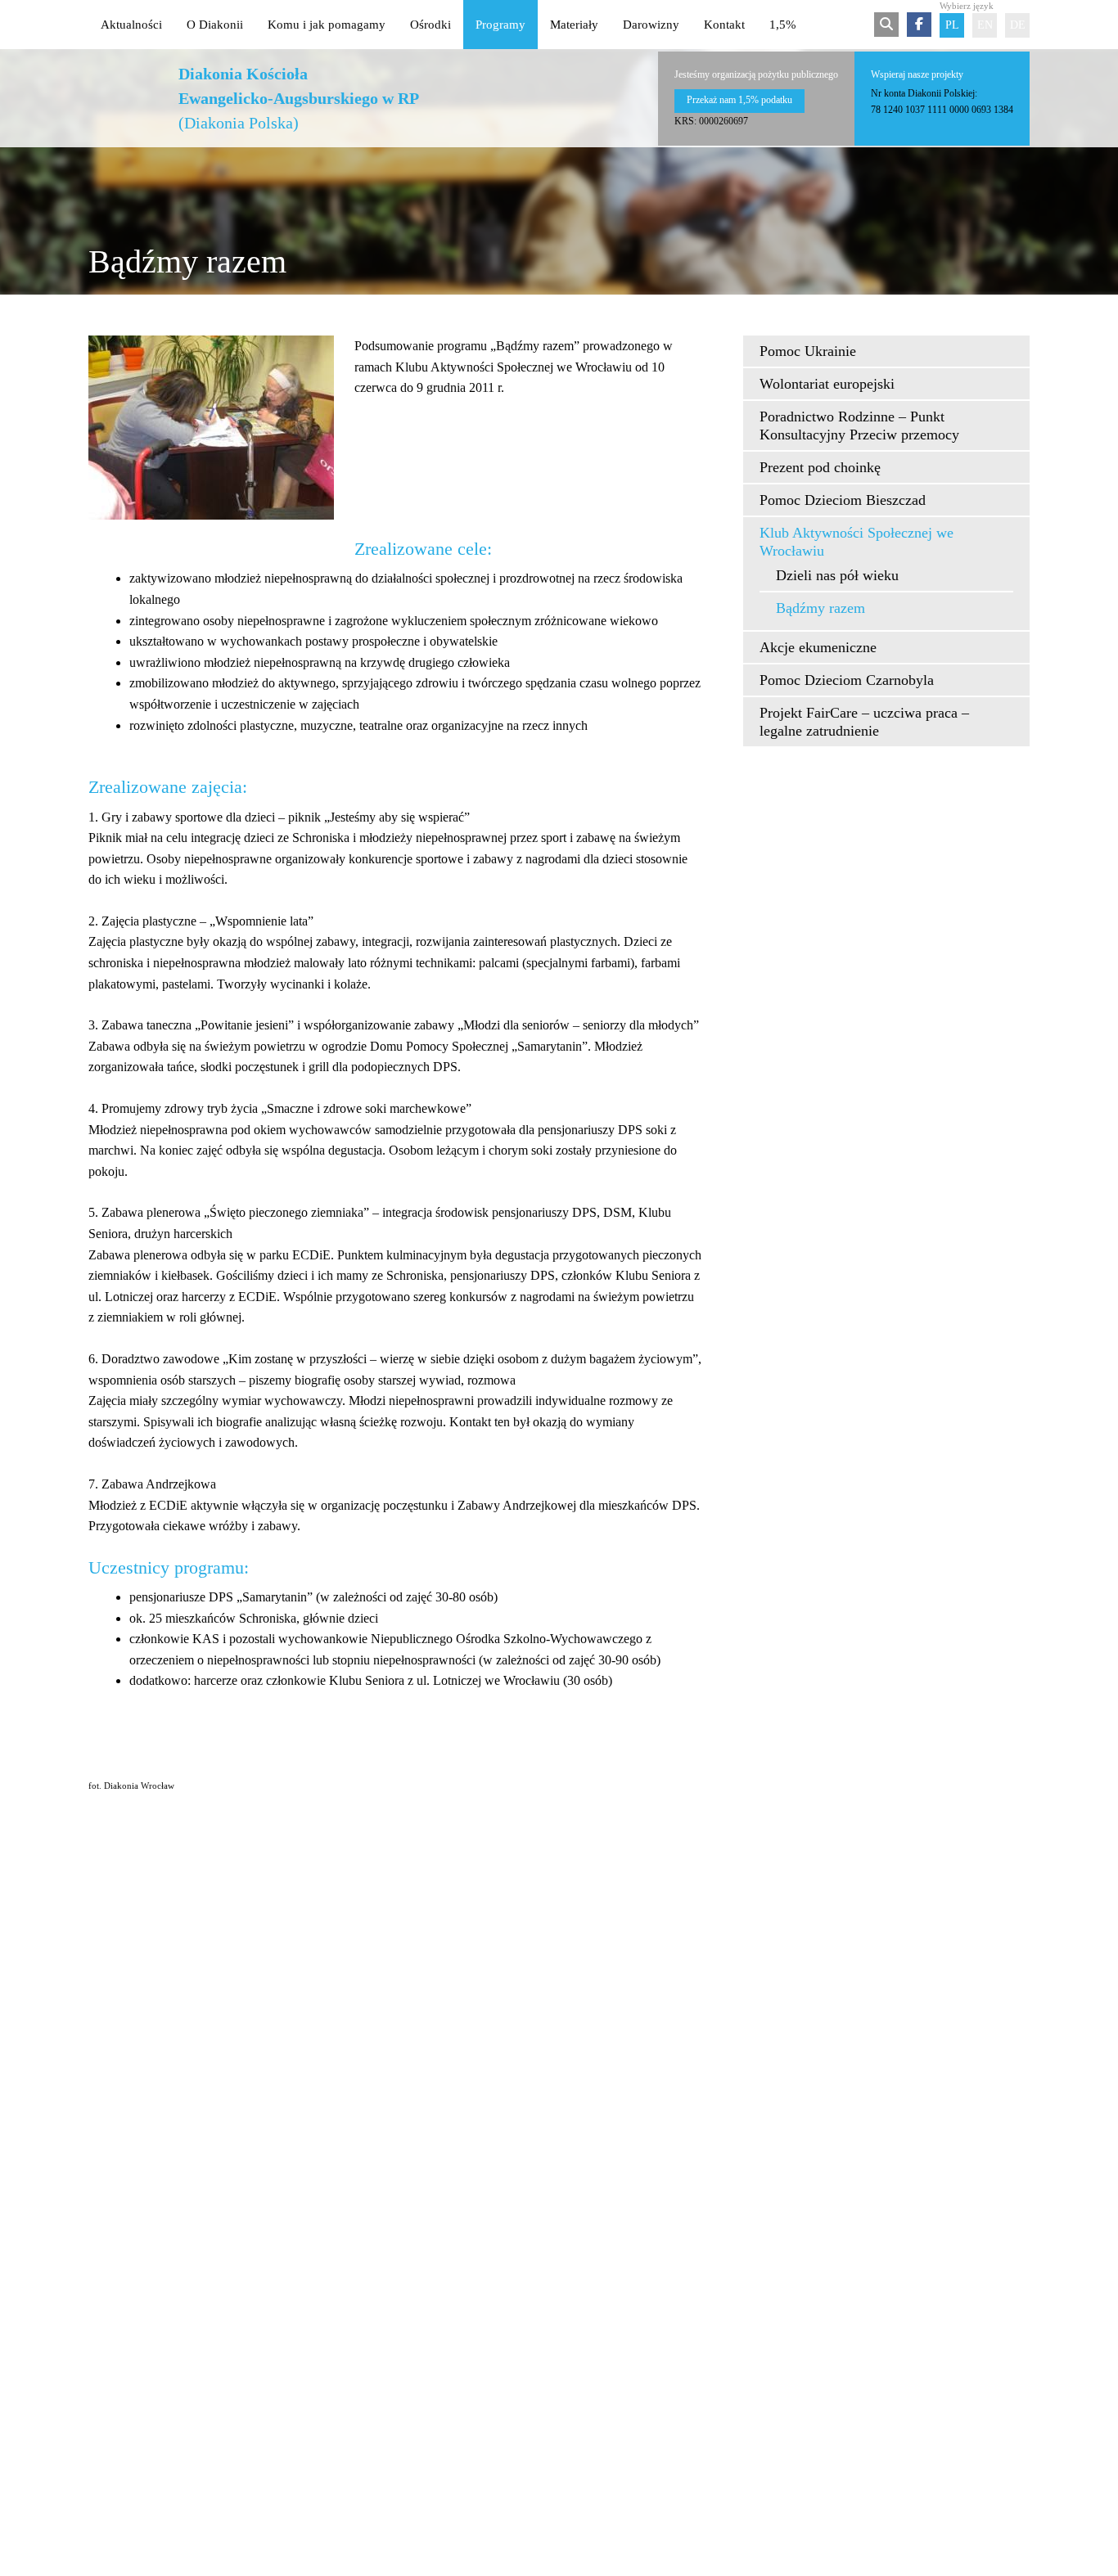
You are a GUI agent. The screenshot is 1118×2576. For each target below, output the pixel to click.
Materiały (574, 25)
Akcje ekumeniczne (818, 647)
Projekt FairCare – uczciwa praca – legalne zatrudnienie (864, 722)
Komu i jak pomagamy (327, 25)
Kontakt (724, 25)
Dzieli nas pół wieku (837, 575)
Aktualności (131, 25)
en (985, 25)
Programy (500, 25)
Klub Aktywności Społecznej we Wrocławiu (857, 542)
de (1018, 25)
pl (952, 25)
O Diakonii (215, 25)
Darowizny (651, 25)
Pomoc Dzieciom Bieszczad (843, 500)
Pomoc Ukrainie (808, 351)
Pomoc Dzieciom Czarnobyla (847, 680)
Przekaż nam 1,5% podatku (739, 100)
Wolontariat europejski (827, 384)
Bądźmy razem (820, 608)
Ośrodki (431, 25)
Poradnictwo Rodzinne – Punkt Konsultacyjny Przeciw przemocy (859, 426)
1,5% (783, 25)
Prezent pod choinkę (820, 467)
